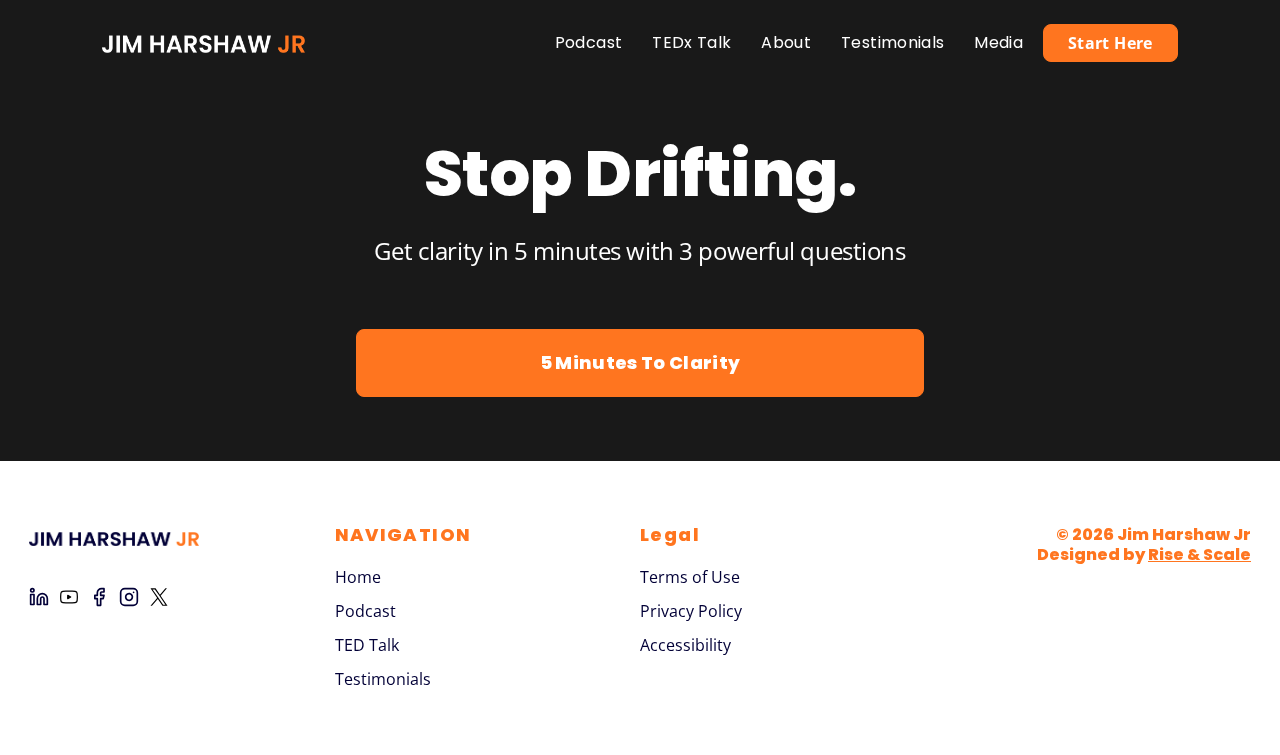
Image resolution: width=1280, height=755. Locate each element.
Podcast (588, 42)
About (786, 42)
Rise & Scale (1199, 554)
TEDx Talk (691, 42)
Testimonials (892, 42)
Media (998, 42)
